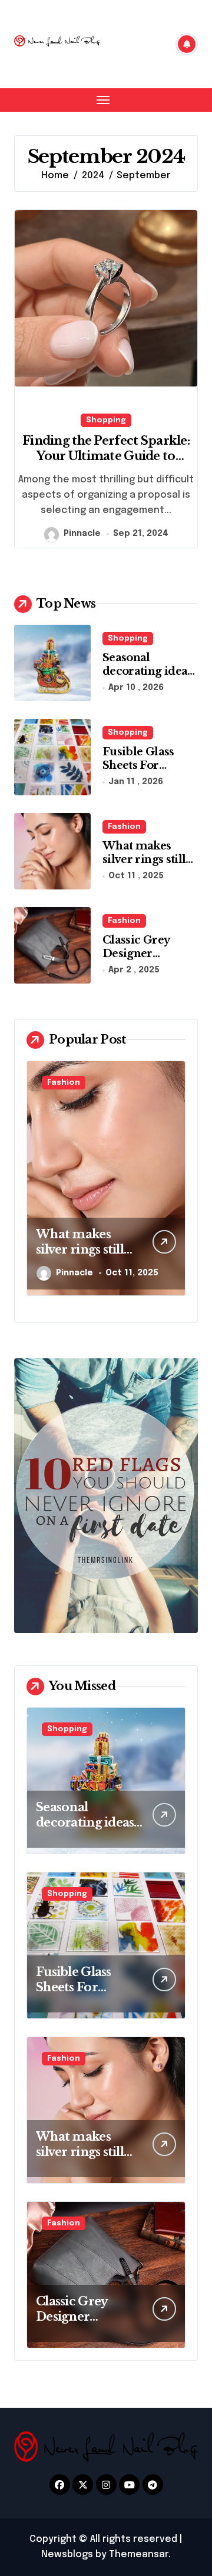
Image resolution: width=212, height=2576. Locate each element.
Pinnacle (82, 534)
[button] (174, 1184)
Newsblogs (67, 2555)
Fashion (124, 827)
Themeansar (139, 2555)
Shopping (106, 420)
